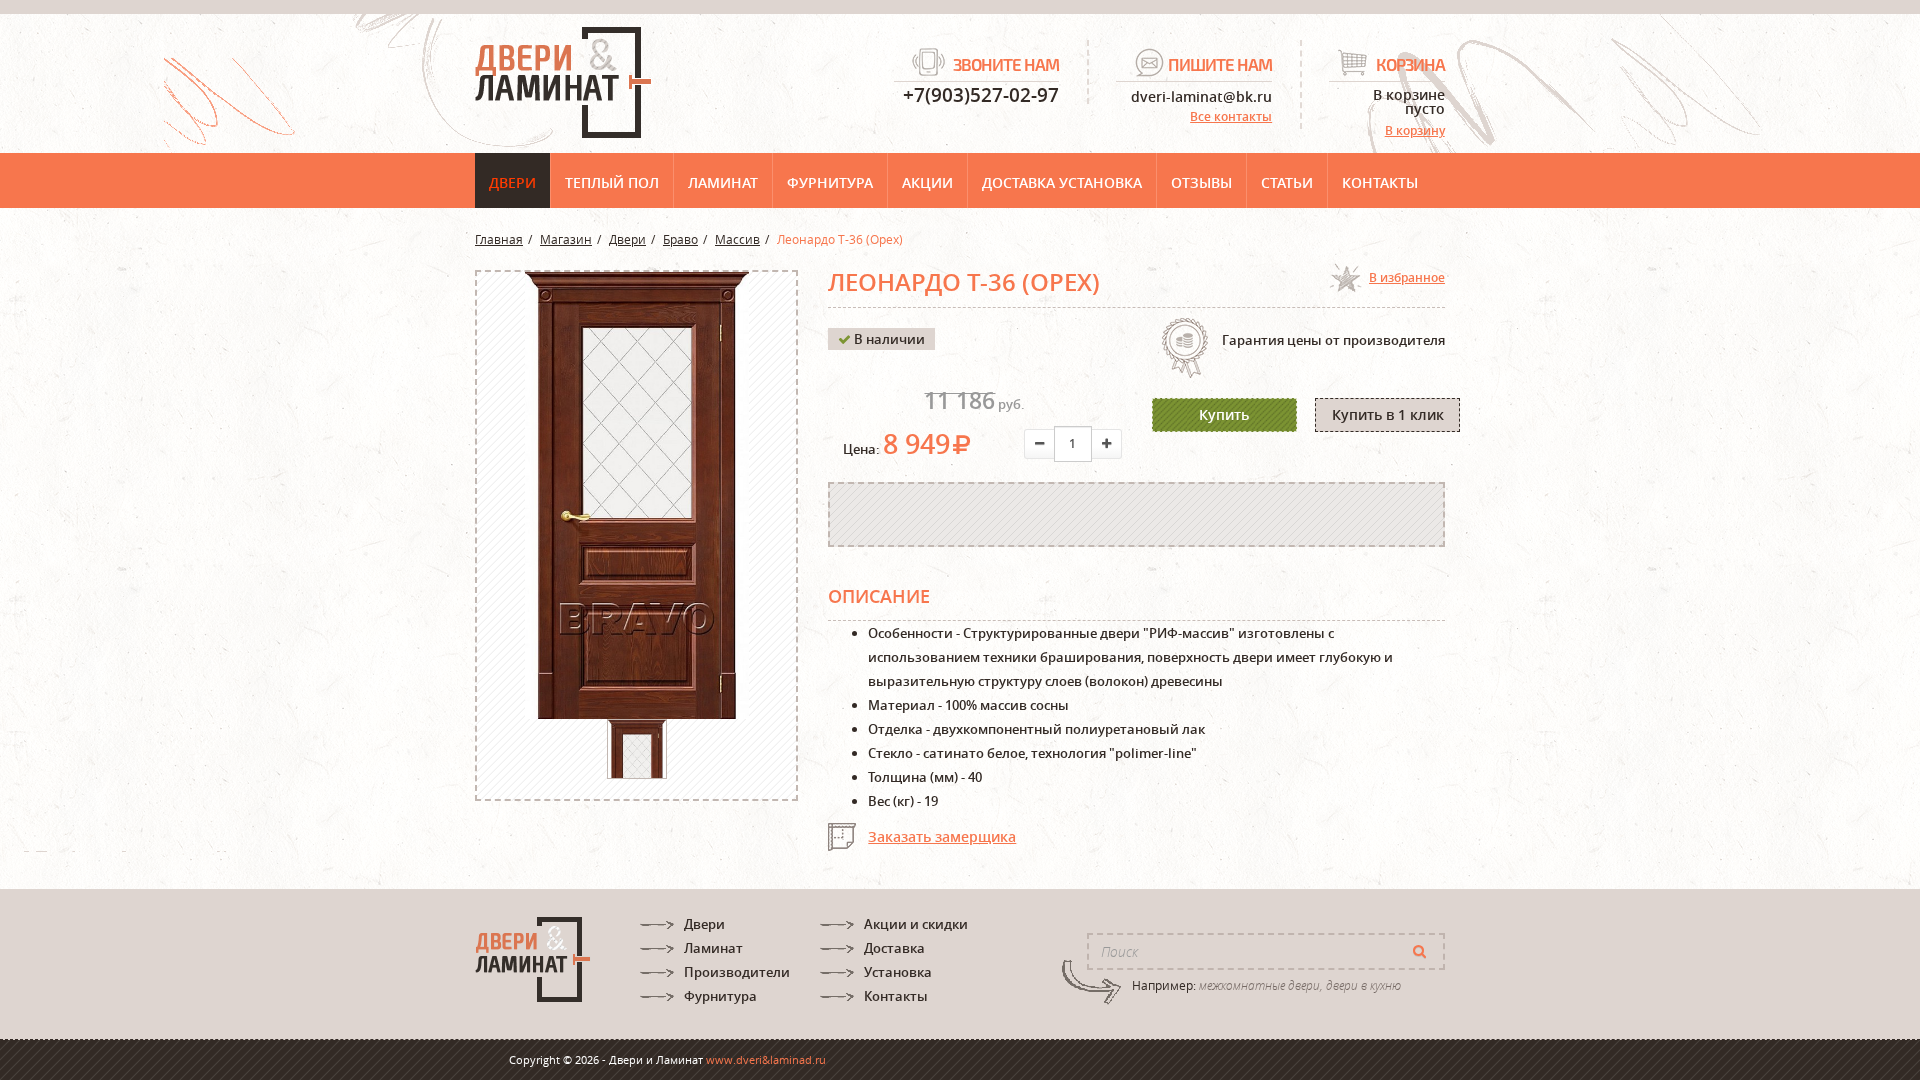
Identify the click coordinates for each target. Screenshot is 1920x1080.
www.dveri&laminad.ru (766, 1059)
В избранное (1407, 277)
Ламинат (723, 182)
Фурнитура (830, 182)
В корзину (1415, 130)
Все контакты (1231, 116)
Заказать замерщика (942, 836)
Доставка (894, 948)
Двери (512, 182)
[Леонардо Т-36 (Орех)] (637, 777)
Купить (1224, 414)
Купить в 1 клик (1388, 414)
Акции (927, 182)
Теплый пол (612, 182)
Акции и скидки (916, 924)
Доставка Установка (1062, 182)
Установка (898, 972)
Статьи (1287, 182)
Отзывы (1201, 182)
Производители (737, 972)
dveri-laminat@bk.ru (1201, 95)
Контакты (1380, 182)
